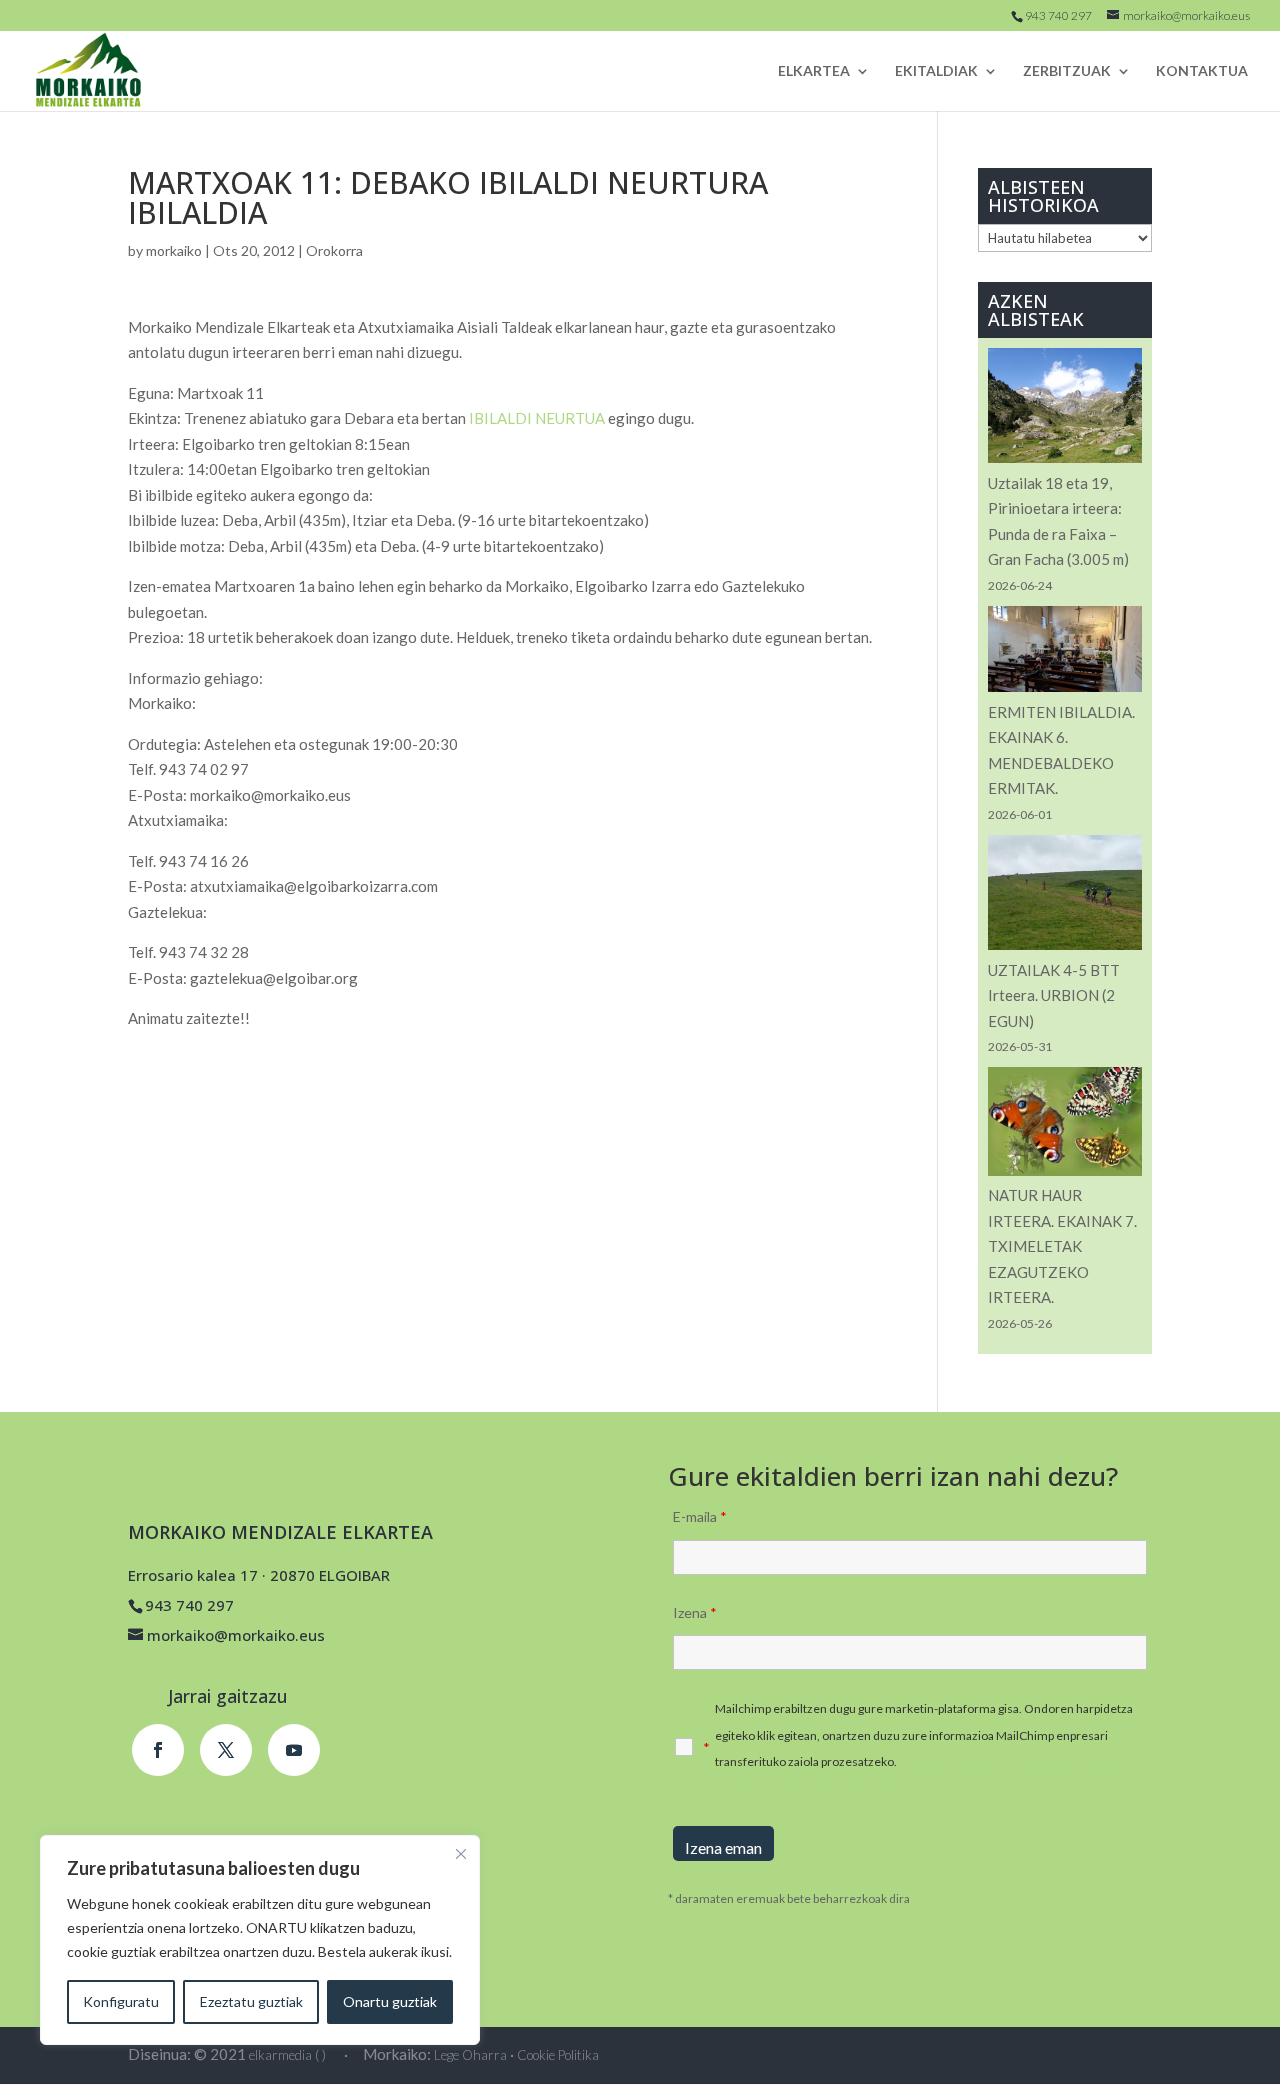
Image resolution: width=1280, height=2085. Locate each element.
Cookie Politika (558, 2055)
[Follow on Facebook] (158, 1750)
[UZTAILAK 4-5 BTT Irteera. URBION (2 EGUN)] (1065, 896)
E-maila (700, 1516)
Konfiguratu (121, 2001)
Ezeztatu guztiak (251, 2001)
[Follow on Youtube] (294, 1750)
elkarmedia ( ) (287, 2055)
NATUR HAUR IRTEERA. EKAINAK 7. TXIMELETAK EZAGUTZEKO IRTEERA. (1062, 1246)
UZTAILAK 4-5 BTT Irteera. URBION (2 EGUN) (1054, 995)
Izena (695, 1612)
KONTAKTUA (1202, 71)
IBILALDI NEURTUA (537, 418)
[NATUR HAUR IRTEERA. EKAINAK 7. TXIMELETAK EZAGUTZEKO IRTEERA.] (1065, 1125)
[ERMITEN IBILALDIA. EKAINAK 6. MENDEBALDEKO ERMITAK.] (1065, 653)
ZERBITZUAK (1067, 71)
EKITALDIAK (936, 71)
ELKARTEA (814, 71)
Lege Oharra (470, 2055)
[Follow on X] (226, 1750)
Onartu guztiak (390, 2001)
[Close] (461, 1854)
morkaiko (174, 250)
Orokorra (334, 250)
